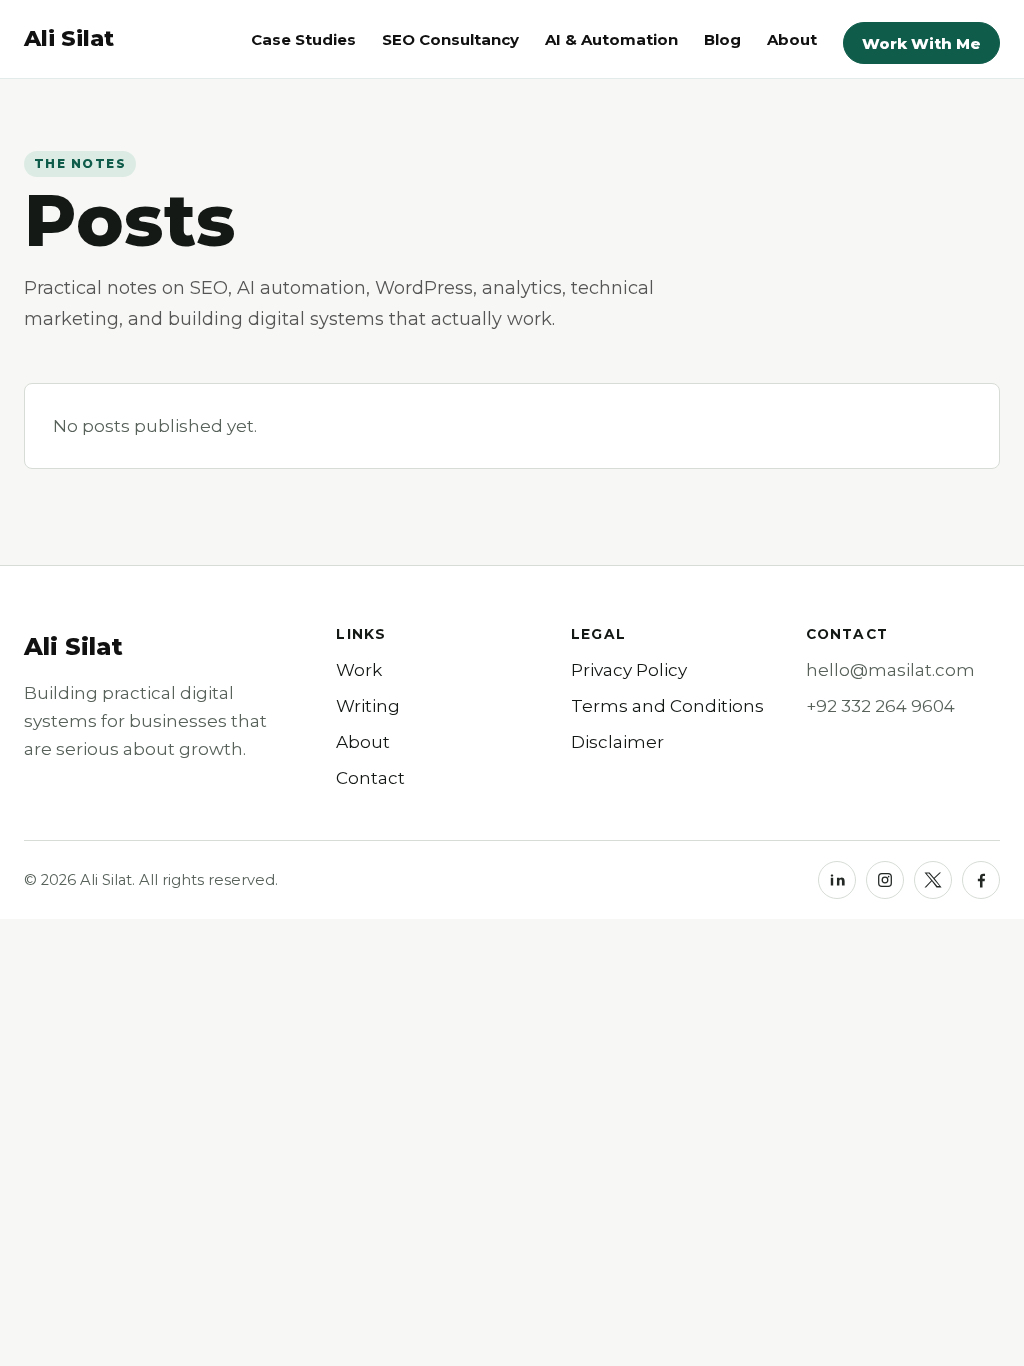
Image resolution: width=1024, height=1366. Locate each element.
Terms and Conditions (667, 706)
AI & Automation (611, 39)
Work (359, 670)
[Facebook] (981, 880)
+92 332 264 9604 (880, 706)
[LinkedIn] (837, 880)
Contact (370, 778)
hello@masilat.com (890, 670)
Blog (722, 39)
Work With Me (921, 43)
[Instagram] (885, 880)
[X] (933, 880)
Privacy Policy (629, 670)
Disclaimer (617, 742)
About (792, 39)
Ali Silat (73, 646)
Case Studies (303, 39)
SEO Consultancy (450, 39)
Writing (368, 706)
